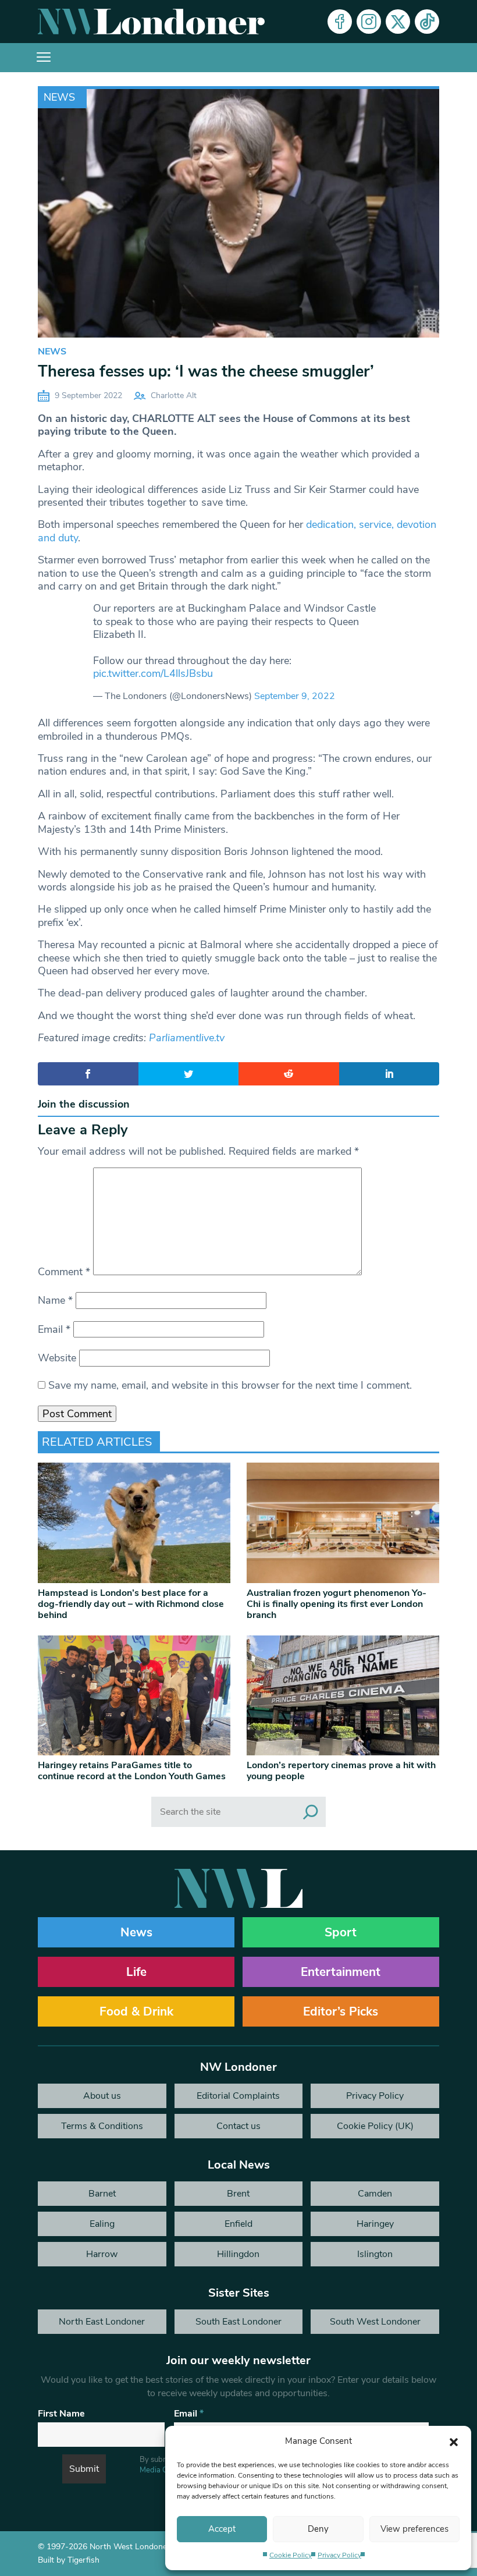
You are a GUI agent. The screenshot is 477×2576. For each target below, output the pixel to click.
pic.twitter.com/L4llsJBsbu (153, 673)
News (59, 97)
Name (55, 1300)
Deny (318, 2529)
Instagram (369, 22)
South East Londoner (238, 2322)
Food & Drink (136, 2011)
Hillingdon (238, 2254)
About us (102, 2096)
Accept (222, 2529)
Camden (375, 2194)
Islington (375, 2254)
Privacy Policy (339, 2555)
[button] (454, 2441)
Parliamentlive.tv (187, 1038)
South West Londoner (375, 2322)
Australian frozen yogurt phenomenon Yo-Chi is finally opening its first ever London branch (337, 1604)
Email (54, 1329)
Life (136, 1972)
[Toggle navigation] (44, 58)
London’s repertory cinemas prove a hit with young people (341, 1771)
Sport (341, 1932)
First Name (61, 2414)
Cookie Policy (291, 2555)
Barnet (102, 2194)
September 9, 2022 (295, 696)
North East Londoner (102, 2322)
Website (57, 1358)
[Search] (311, 1812)
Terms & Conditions (102, 2126)
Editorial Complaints (238, 2096)
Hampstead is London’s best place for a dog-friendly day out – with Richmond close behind (131, 1604)
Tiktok (427, 22)
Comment (64, 1272)
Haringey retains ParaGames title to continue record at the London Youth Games (132, 1771)
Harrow (102, 2254)
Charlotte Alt (174, 395)
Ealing (102, 2224)
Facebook (340, 22)
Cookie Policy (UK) (375, 2126)
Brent (238, 2194)
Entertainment (341, 1972)
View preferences (414, 2529)
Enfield (238, 2224)
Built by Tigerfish (69, 2560)
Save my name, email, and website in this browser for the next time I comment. (230, 1385)
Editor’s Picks (341, 2011)
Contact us (238, 2126)
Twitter (398, 22)
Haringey (375, 2224)
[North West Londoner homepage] (151, 22)
